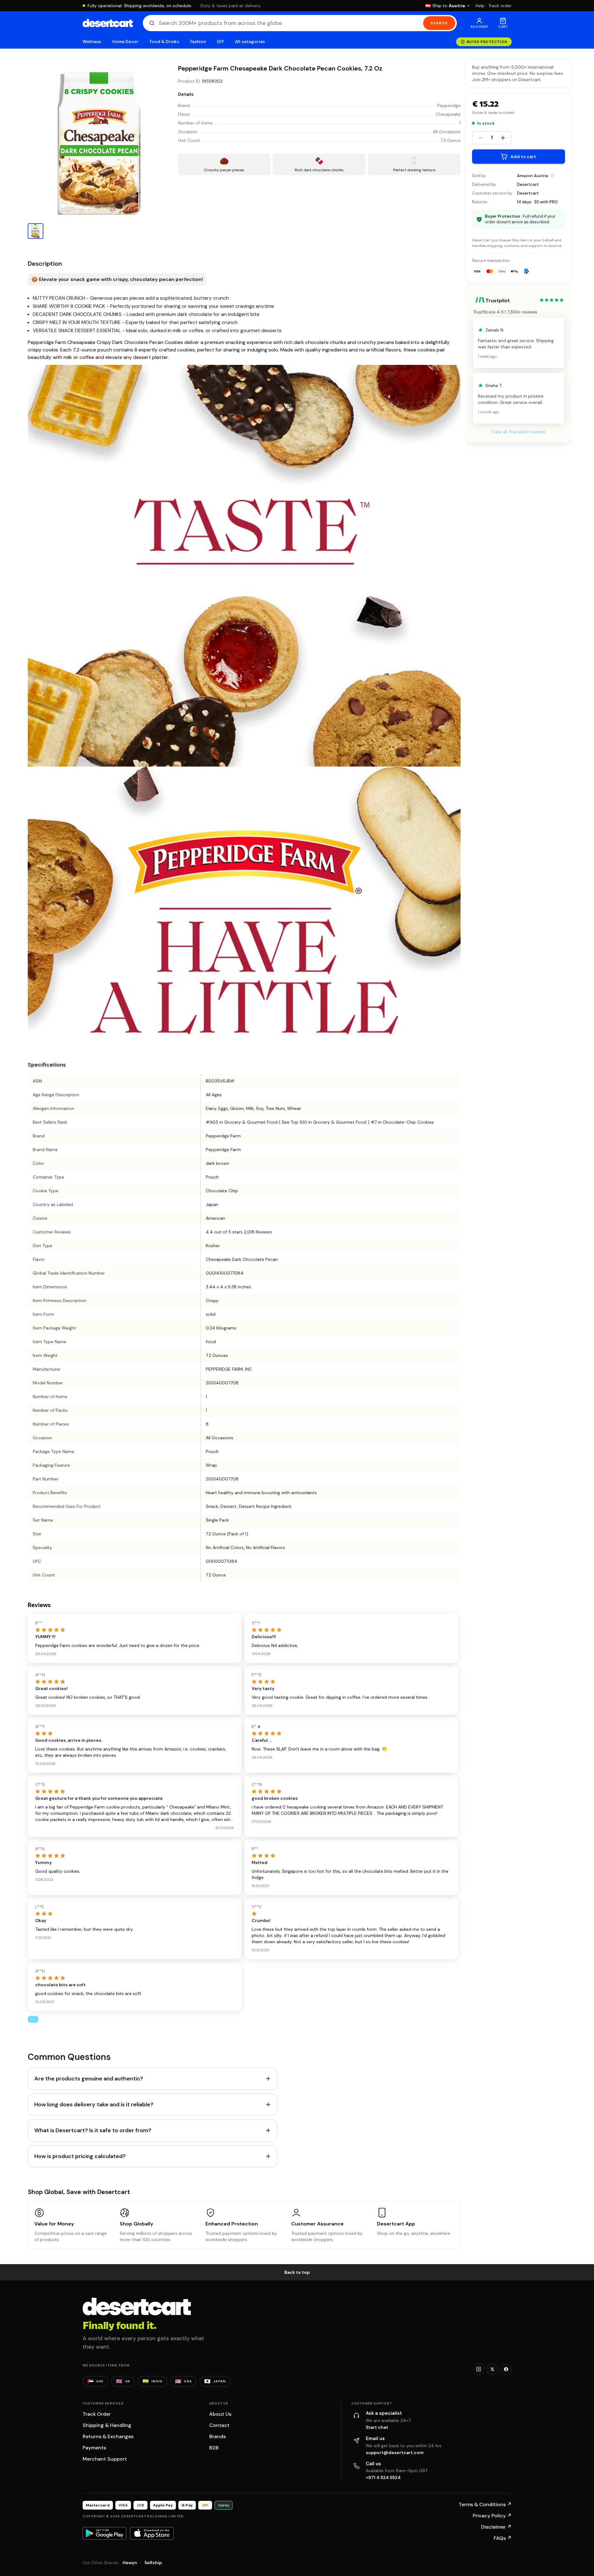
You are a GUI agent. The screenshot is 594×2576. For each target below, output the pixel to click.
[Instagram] (479, 2369)
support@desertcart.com (395, 2453)
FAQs (503, 2538)
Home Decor (125, 42)
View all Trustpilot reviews (519, 432)
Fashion (198, 42)
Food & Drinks (164, 42)
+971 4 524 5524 (383, 2477)
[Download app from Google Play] (104, 2533)
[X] (492, 2369)
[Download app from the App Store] (152, 2533)
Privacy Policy (492, 2516)
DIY (220, 42)
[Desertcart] (108, 23)
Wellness (92, 42)
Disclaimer (496, 2527)
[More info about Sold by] (552, 176)
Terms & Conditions (485, 2504)
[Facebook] (506, 2369)
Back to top (297, 2272)
